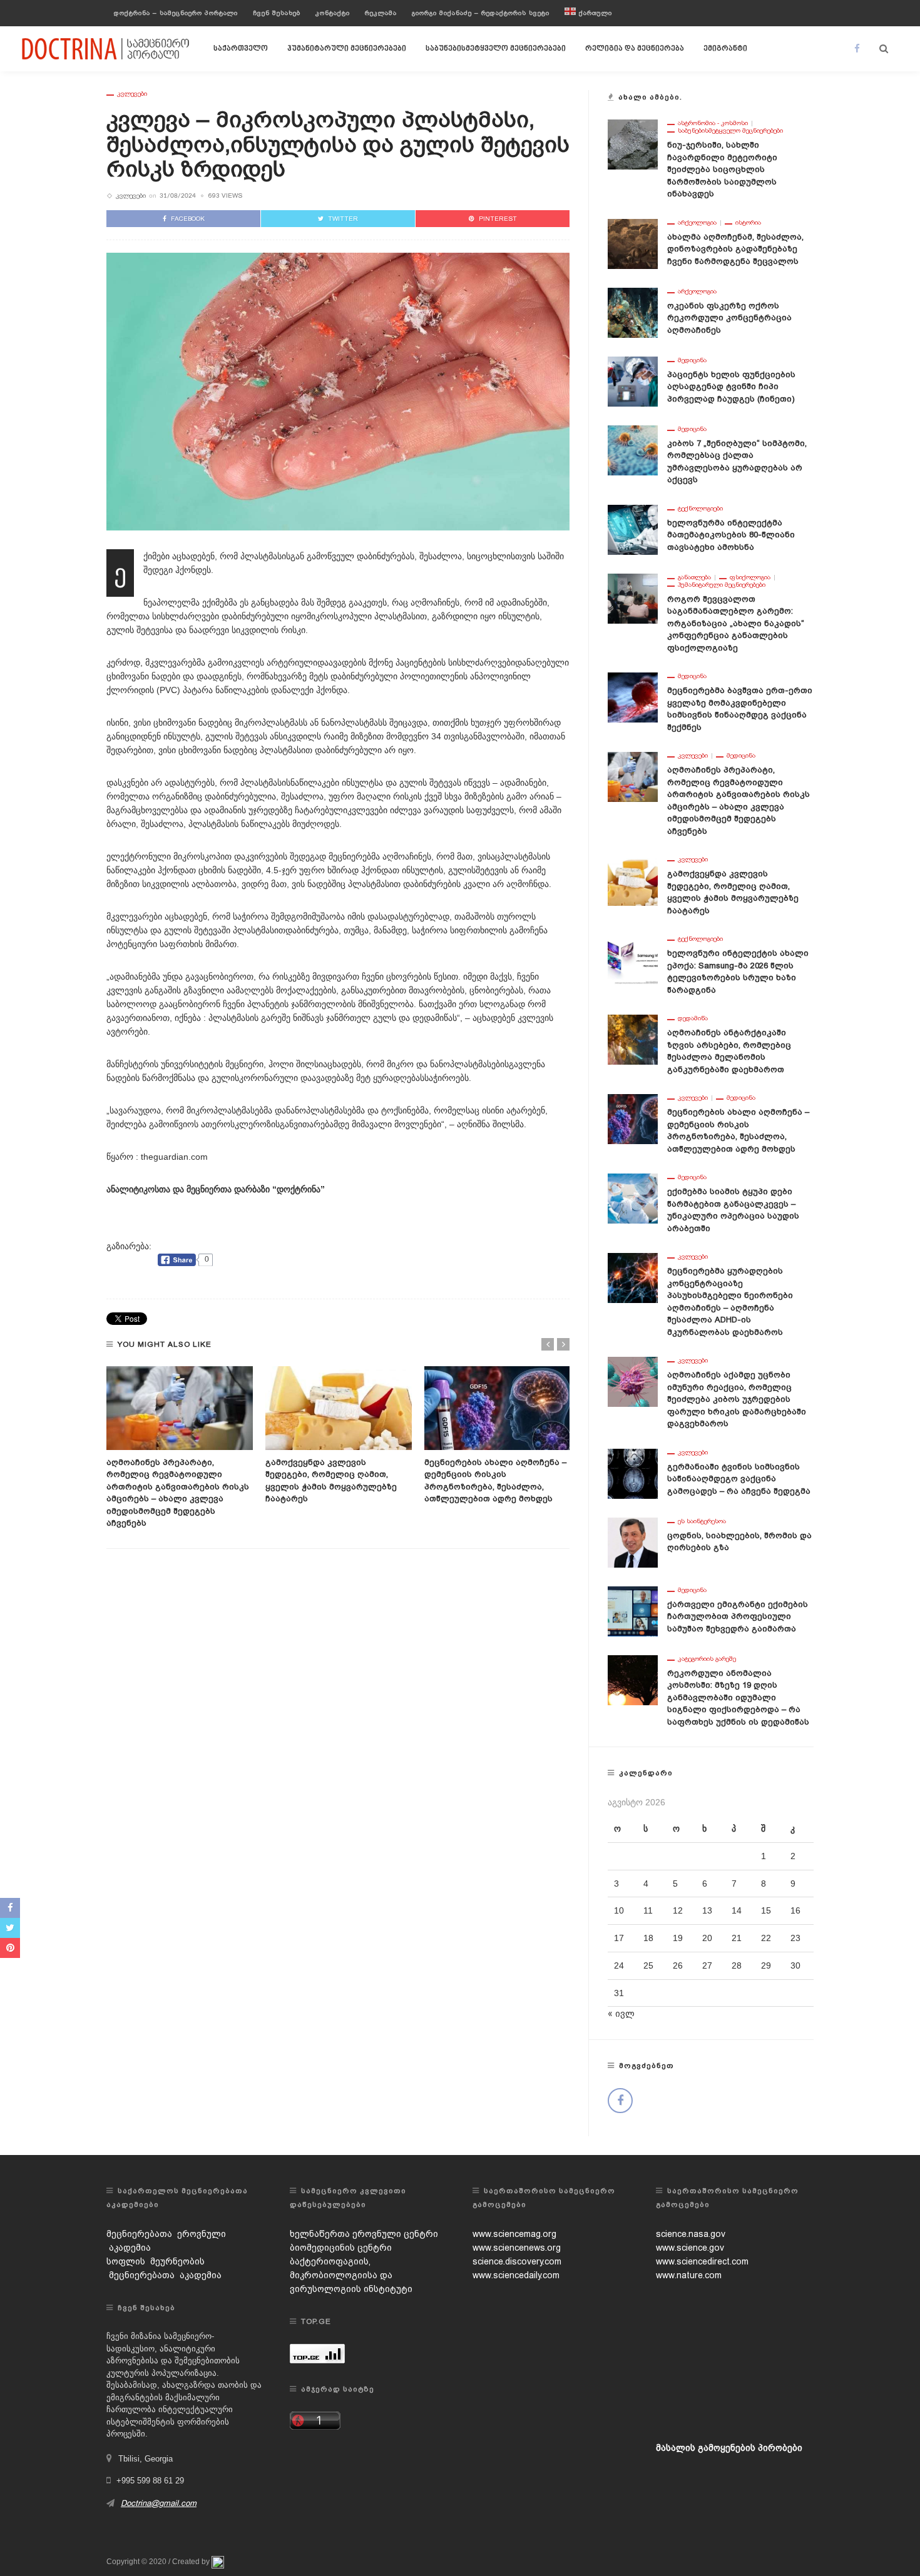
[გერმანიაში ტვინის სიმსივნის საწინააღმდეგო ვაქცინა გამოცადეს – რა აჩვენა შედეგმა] (633, 1473)
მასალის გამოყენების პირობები (729, 2448)
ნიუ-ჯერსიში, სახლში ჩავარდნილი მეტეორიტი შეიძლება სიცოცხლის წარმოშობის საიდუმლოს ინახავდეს (722, 169)
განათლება (694, 577)
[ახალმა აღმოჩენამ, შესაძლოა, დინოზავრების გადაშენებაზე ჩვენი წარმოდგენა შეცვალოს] (633, 243)
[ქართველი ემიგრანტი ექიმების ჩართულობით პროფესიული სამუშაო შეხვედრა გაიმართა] (633, 1610)
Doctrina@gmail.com (159, 2503)
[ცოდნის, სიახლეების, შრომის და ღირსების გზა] (633, 1541)
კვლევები (132, 94)
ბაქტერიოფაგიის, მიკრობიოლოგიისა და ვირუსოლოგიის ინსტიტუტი (351, 2275)
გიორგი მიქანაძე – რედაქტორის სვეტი (481, 13)
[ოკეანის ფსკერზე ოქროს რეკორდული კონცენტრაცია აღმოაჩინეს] (633, 312)
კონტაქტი (333, 13)
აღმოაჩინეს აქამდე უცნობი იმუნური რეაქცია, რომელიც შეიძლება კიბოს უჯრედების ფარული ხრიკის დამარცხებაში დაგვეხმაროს (737, 1399)
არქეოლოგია (697, 223)
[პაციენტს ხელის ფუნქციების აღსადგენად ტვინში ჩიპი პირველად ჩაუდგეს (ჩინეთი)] (633, 380)
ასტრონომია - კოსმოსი (713, 123)
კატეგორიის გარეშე (707, 1659)
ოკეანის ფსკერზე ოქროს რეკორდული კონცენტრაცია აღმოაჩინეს (729, 318)
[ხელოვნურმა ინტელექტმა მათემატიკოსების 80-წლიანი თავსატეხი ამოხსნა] (633, 529)
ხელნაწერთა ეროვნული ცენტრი (364, 2234)
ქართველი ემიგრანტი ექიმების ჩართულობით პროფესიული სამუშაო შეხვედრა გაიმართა (738, 1616)
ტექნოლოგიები (700, 509)
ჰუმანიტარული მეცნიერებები (347, 49)
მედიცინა (692, 360)
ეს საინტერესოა (702, 1521)
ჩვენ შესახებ (277, 13)
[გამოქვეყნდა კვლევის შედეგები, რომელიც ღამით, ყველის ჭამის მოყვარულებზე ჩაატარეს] (339, 1408)
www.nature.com (689, 2275)
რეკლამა (381, 13)
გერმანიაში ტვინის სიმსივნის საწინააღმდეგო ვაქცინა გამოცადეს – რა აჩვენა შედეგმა (739, 1479)
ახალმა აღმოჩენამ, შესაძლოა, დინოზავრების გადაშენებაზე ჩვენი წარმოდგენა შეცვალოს (735, 249)
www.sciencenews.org (517, 2248)
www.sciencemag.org (514, 2234)
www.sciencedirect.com (702, 2261)
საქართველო (241, 49)
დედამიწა (693, 1018)
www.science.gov (690, 2248)
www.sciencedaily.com (516, 2275)
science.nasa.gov (691, 2234)
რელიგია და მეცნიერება (635, 49)
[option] (180, 1448)
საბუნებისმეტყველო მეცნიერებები (496, 49)
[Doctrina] (106, 48)
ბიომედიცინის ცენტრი (341, 2248)
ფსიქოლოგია (750, 577)
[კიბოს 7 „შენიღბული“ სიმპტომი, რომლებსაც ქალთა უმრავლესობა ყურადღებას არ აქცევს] (633, 449)
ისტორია (748, 223)
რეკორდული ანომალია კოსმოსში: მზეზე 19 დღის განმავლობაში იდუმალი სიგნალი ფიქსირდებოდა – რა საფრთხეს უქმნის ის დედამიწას (738, 1697)
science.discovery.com (517, 2261)
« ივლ (621, 2014)
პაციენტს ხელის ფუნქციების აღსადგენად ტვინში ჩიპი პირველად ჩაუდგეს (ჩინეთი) (731, 387)
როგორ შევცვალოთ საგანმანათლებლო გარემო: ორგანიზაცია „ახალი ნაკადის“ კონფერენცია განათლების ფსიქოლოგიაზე (736, 623)
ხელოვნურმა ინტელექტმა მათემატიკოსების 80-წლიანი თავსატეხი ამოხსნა (731, 535)
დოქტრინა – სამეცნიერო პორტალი (176, 13)
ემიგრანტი (725, 49)
